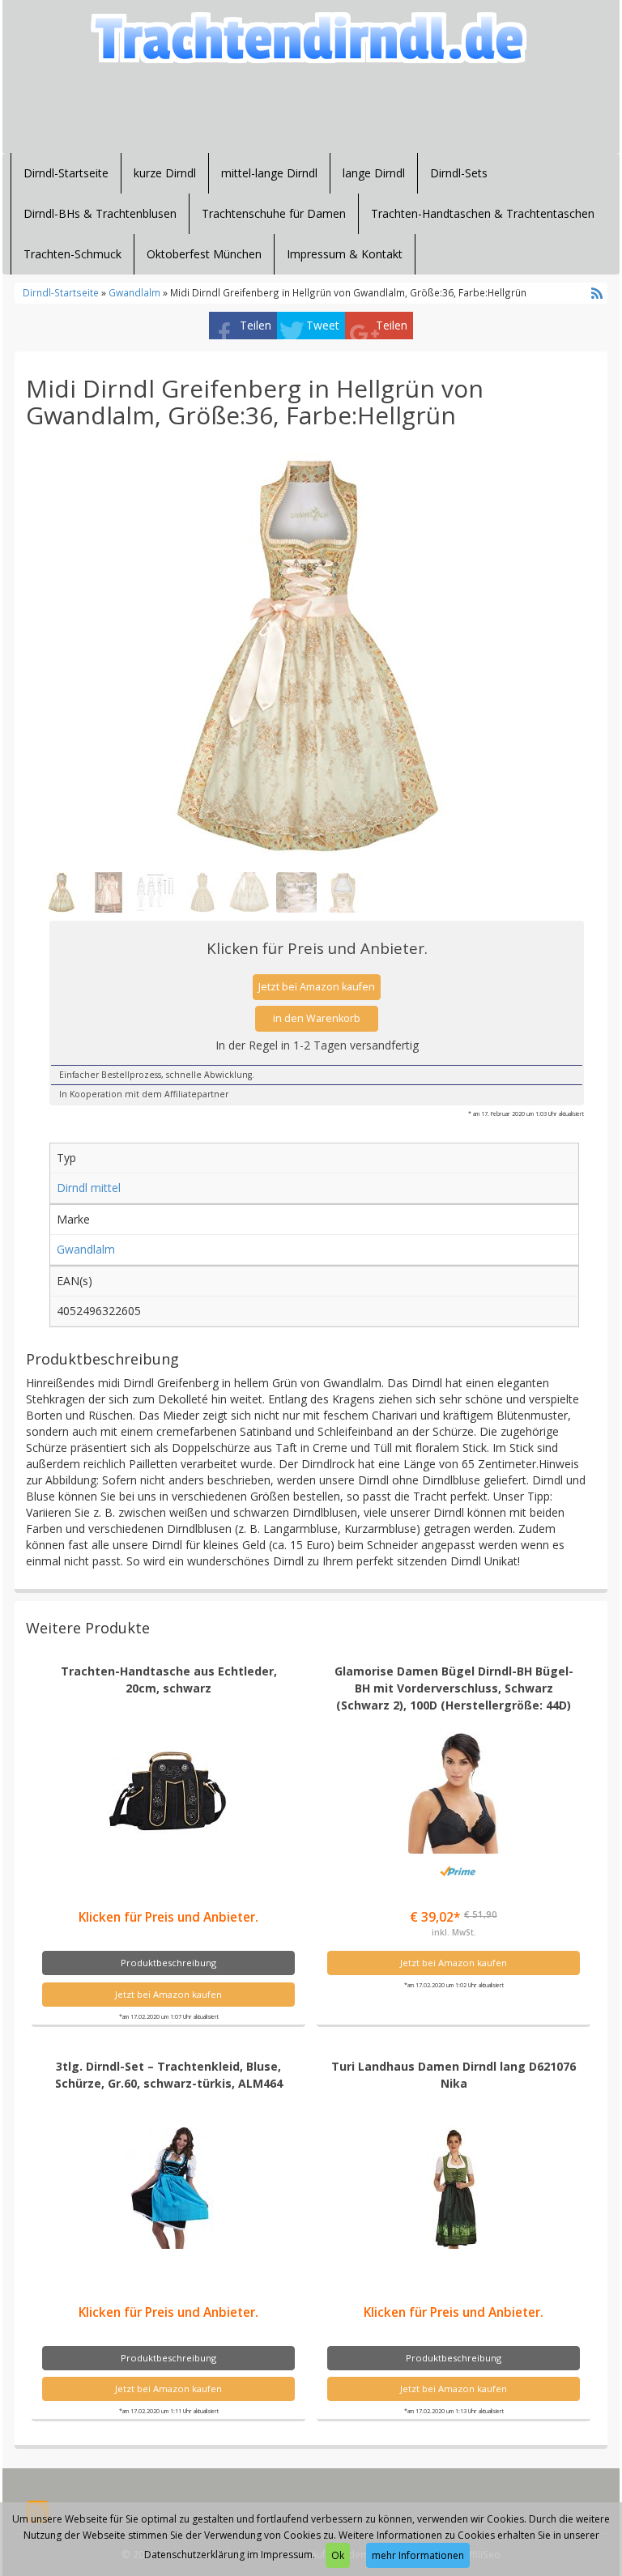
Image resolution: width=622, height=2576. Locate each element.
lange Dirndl (374, 173)
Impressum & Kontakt (345, 254)
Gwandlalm (134, 292)
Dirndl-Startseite (66, 173)
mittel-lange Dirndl (269, 173)
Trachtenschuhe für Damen (274, 213)
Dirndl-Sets (459, 173)
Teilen (256, 325)
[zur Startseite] (311, 38)
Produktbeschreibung (168, 1963)
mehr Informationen (418, 2555)
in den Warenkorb (317, 1018)
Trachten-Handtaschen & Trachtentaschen (483, 213)
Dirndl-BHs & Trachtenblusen (100, 213)
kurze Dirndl (165, 173)
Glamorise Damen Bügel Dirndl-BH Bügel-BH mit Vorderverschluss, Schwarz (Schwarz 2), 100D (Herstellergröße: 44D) (454, 1688)
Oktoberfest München (204, 254)
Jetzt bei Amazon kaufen (317, 987)
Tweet (323, 325)
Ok (338, 2555)
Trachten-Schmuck (72, 254)
